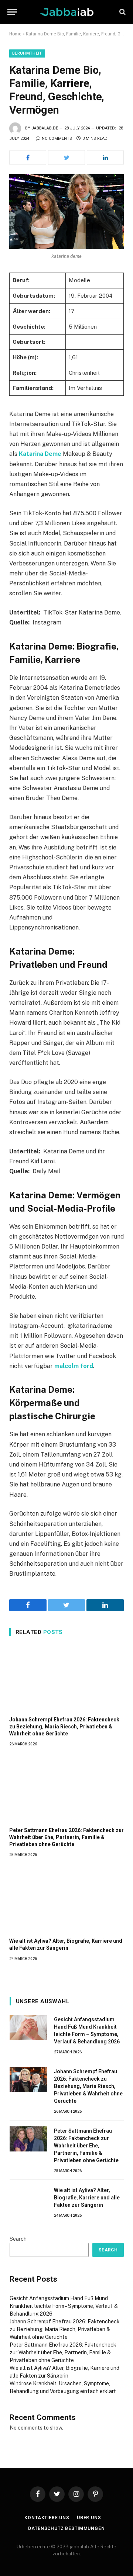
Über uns (89, 2518)
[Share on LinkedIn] (105, 157)
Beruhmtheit (27, 53)
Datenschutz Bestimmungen (66, 2528)
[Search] (122, 12)
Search (18, 2239)
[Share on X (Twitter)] (66, 157)
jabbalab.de (45, 128)
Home (15, 34)
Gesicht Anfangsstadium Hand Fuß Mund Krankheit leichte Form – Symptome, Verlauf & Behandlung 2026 (64, 2306)
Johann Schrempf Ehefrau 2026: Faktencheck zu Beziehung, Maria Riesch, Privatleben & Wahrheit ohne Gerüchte (64, 1727)
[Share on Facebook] (28, 157)
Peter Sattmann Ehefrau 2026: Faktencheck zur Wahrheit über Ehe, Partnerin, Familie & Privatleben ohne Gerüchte (66, 1837)
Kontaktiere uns (47, 2518)
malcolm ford (74, 1366)
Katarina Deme (40, 454)
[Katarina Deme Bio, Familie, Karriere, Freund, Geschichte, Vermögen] (66, 212)
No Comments (57, 139)
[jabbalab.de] (67, 12)
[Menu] (12, 12)
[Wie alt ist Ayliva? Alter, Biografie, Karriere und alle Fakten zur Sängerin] (66, 1900)
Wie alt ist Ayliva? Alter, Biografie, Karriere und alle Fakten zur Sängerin (87, 2198)
